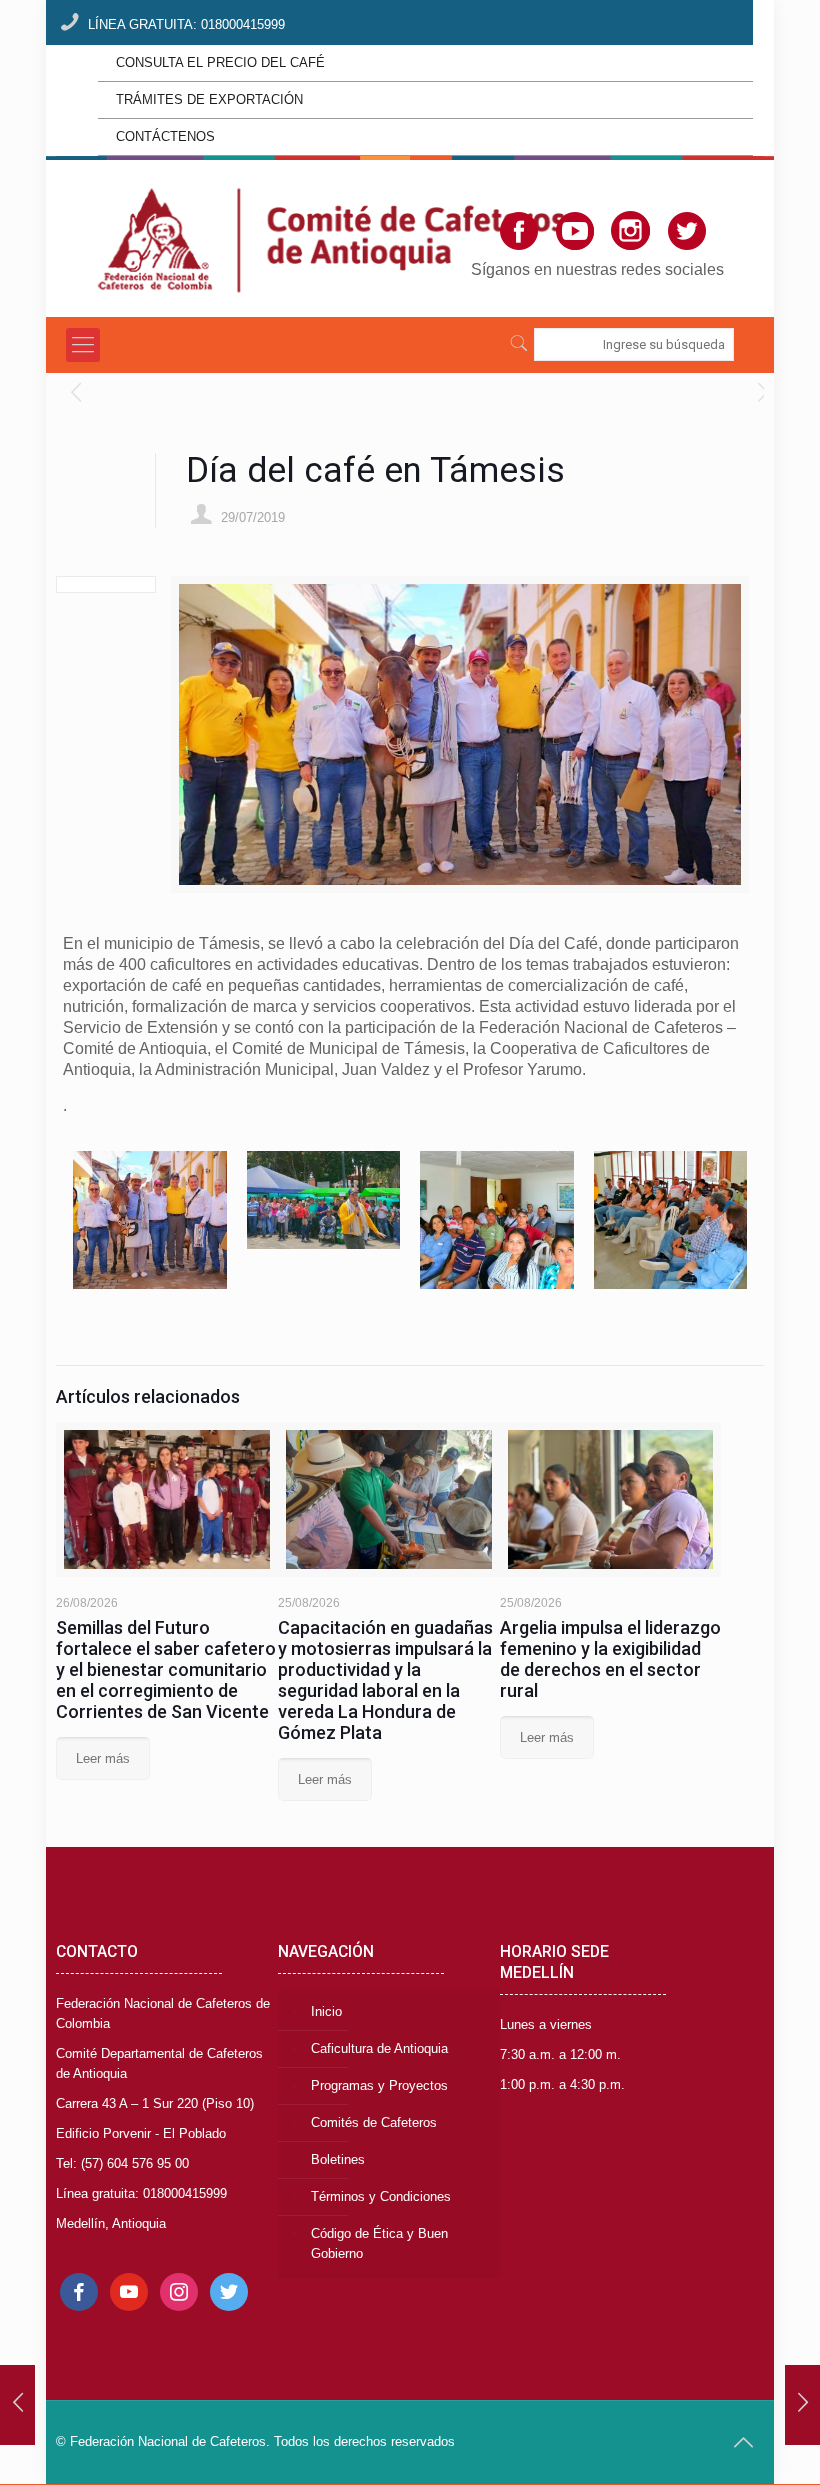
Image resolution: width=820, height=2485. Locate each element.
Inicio (326, 2011)
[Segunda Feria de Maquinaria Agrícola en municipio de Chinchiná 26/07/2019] (17, 2405)
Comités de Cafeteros (374, 2122)
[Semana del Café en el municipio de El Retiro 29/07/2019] (802, 2405)
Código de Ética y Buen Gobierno (379, 2243)
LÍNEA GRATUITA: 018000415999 (186, 24)
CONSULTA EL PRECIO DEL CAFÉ (220, 62)
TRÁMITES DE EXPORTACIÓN (209, 99)
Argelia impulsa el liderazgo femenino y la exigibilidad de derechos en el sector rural (610, 1659)
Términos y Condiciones (381, 2196)
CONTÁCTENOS (165, 136)
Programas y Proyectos (379, 2085)
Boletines (338, 2159)
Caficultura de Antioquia (379, 2048)
